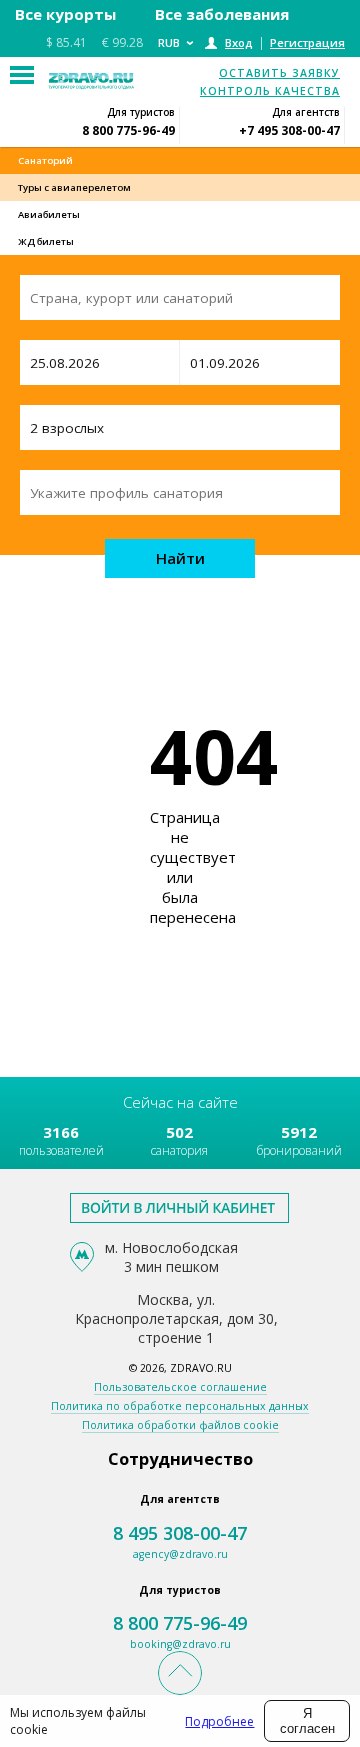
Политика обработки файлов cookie (180, 1425)
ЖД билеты (46, 241)
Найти (180, 558)
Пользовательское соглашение (180, 1387)
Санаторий (45, 160)
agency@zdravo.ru (180, 1554)
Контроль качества (270, 91)
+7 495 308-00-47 (289, 130)
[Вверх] (180, 1673)
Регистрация (307, 42)
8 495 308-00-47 (180, 1533)
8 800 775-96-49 (128, 130)
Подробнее (219, 1721)
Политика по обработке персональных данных (180, 1406)
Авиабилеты (49, 214)
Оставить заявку (279, 73)
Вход (239, 42)
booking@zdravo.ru (180, 1644)
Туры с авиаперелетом (74, 187)
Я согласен (307, 1721)
